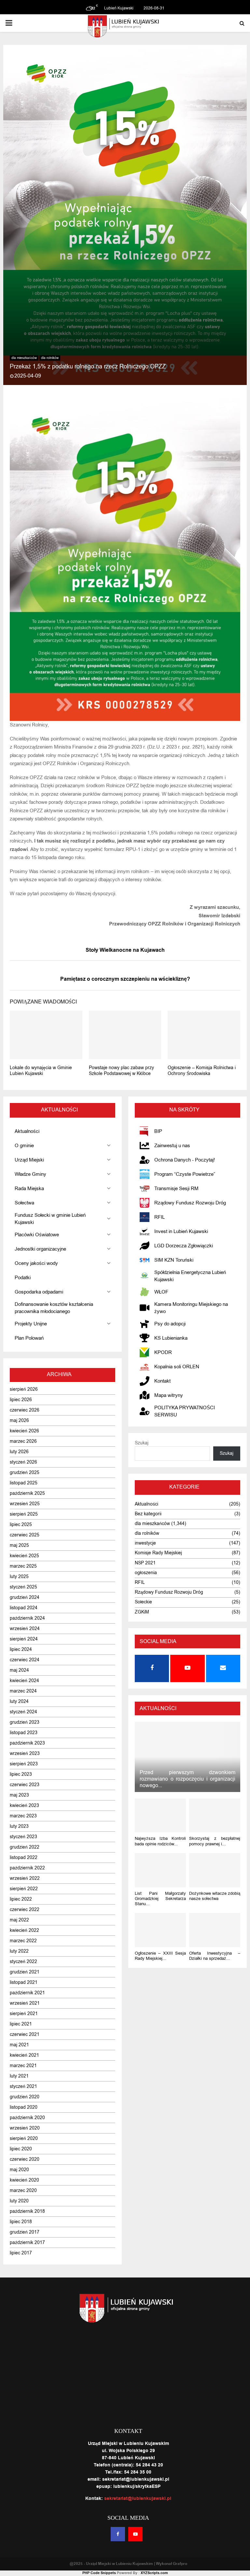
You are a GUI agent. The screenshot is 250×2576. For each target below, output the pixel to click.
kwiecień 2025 (24, 1556)
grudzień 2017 (25, 2232)
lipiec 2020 (21, 2149)
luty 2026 (19, 1452)
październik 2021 (27, 1993)
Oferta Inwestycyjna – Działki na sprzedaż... (215, 1956)
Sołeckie (143, 1602)
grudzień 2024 (25, 1597)
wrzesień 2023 (25, 1753)
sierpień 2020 (24, 2138)
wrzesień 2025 (25, 1504)
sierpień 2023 (24, 1764)
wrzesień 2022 (25, 1878)
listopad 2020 (24, 2107)
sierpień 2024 (24, 1639)
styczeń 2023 (23, 1837)
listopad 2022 (24, 1858)
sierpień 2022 (24, 1889)
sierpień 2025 (24, 1514)
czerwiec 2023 (25, 1785)
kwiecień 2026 (24, 1431)
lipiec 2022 (21, 1899)
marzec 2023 (23, 1816)
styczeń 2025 (23, 1587)
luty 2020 (19, 2201)
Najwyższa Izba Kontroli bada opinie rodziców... (160, 1841)
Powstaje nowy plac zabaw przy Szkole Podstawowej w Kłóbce (121, 1071)
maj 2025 (19, 1545)
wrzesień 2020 (25, 2128)
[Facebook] (118, 2534)
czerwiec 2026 (25, 1410)
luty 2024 (19, 1701)
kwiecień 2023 (24, 1806)
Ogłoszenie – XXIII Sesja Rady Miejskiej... (160, 1956)
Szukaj (142, 1443)
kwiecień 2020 (24, 2180)
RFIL (140, 1582)
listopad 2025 (24, 1483)
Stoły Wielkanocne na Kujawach (125, 950)
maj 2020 (19, 2170)
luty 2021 (19, 2076)
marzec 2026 (23, 1441)
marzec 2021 (23, 2066)
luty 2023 (19, 1826)
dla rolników (50, 358)
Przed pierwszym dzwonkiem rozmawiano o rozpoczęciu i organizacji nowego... (187, 1779)
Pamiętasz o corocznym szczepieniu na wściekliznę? (125, 979)
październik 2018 (27, 2211)
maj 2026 (19, 1421)
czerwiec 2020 (25, 2159)
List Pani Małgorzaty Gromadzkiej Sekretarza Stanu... (160, 1899)
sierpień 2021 (24, 2014)
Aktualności (146, 1504)
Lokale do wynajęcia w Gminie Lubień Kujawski (41, 1071)
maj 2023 (19, 1795)
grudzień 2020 (25, 2097)
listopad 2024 (24, 1608)
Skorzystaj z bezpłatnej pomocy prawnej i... (215, 1841)
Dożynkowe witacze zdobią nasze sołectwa (215, 1896)
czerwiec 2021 (25, 2034)
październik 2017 (27, 2243)
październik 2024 (27, 1618)
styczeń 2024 (23, 1712)
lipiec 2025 (21, 1525)
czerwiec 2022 (25, 1910)
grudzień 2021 (25, 1972)
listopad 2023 (24, 1733)
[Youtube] (135, 2534)
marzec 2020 (23, 2191)
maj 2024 (19, 1670)
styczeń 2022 (23, 1962)
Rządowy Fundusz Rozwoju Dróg (169, 1592)
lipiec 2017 (21, 2253)
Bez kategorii (148, 1514)
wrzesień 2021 (25, 2003)
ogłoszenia (146, 1573)
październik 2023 (27, 1743)
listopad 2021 (24, 1982)
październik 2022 (27, 1868)
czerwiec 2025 (25, 1535)
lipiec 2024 (21, 1649)
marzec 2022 (23, 1941)
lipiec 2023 (21, 1774)
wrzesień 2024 (25, 1629)
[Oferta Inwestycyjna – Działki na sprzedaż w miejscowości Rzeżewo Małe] (215, 1930)
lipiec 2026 (21, 1400)
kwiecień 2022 (24, 1930)
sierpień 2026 (24, 1389)
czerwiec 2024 (25, 1660)
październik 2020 (27, 2118)
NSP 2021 (145, 1563)
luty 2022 (19, 1951)
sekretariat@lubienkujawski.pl (138, 2499)
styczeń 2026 (23, 1462)
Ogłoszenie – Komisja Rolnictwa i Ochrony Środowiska (202, 1071)
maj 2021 (19, 2045)
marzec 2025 (23, 1566)
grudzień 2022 (25, 1847)
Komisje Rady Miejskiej (158, 1553)
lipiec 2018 (21, 2222)
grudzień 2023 (25, 1722)
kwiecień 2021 (24, 2055)
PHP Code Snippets (99, 2573)
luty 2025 (19, 1577)
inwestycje (145, 1543)
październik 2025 (27, 1493)
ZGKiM (142, 1612)
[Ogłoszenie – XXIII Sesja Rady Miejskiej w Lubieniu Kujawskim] (160, 1930)
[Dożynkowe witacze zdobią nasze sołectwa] (215, 1870)
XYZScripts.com (154, 2573)
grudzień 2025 (25, 1473)
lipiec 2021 (21, 2024)
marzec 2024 (23, 1691)
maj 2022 (19, 1920)
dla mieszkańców (24, 358)
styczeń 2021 (23, 2086)
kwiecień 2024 (24, 1681)
